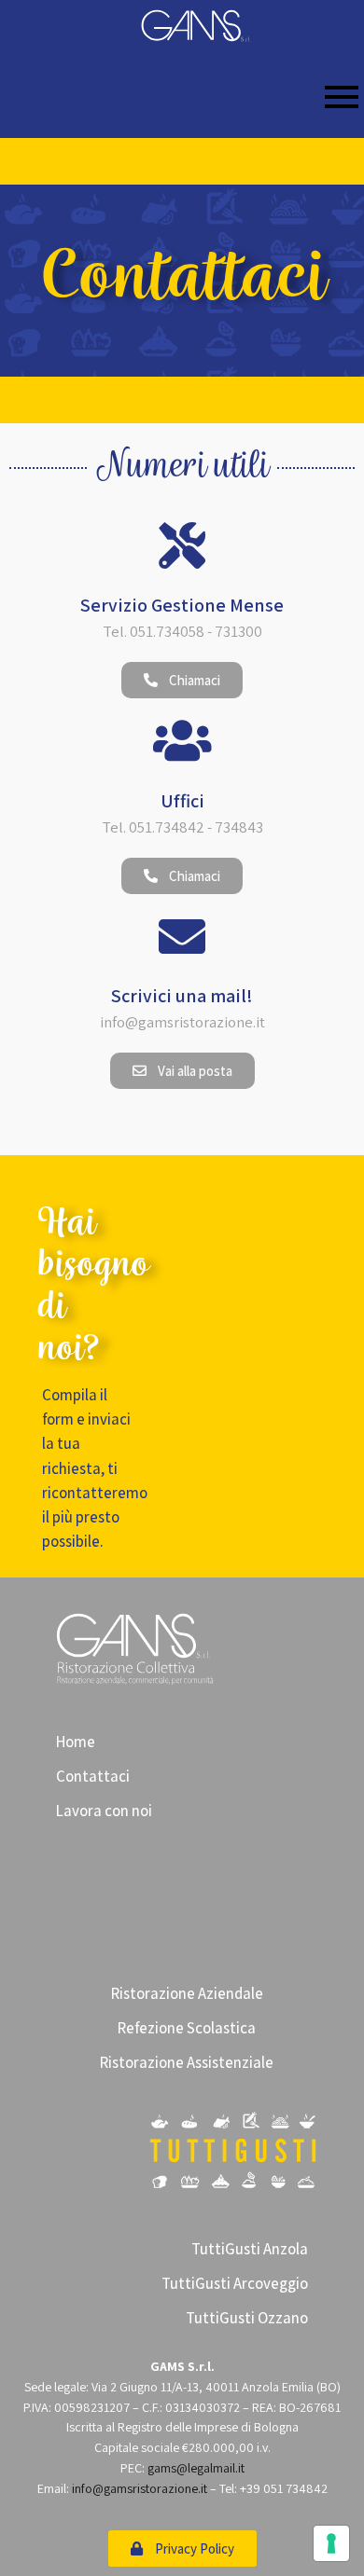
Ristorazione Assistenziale (187, 2062)
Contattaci (93, 1776)
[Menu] (182, 98)
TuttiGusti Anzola (250, 2249)
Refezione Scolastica (187, 2028)
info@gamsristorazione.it (140, 2488)
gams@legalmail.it (196, 2468)
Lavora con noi (104, 1811)
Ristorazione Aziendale (187, 1993)
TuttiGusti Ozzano (247, 2318)
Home (76, 1742)
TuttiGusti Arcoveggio (235, 2283)
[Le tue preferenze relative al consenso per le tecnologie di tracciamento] (331, 2543)
